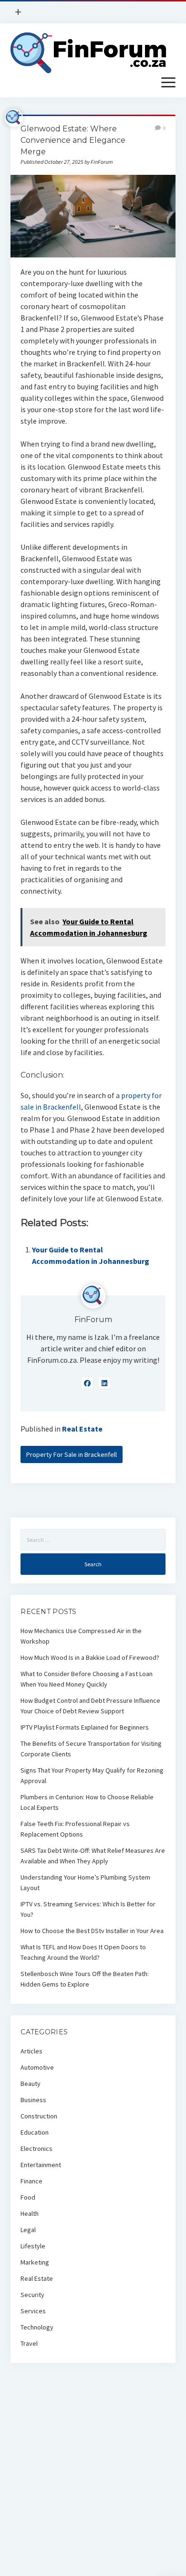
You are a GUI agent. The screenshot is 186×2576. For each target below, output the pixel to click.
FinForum (93, 1320)
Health (30, 2213)
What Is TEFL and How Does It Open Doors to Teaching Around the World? (83, 1952)
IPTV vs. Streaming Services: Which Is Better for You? (88, 1909)
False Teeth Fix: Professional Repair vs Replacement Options (75, 1829)
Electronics (36, 2148)
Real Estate (82, 1429)
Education (35, 2132)
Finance (31, 2181)
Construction (39, 2116)
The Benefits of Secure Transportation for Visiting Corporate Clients (91, 1749)
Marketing (35, 2262)
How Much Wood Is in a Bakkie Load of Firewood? (90, 1657)
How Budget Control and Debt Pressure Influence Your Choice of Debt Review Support (90, 1706)
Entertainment (41, 2165)
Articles (31, 2051)
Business (33, 2100)
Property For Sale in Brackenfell (72, 1454)
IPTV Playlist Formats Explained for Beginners (85, 1727)
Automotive (37, 2067)
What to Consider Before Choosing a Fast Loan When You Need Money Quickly (87, 1679)
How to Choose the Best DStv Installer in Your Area (92, 1931)
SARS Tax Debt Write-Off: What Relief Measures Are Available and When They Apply (93, 1856)
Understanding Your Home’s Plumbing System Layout (85, 1882)
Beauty (31, 2084)
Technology (37, 2327)
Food (28, 2197)
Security (32, 2295)
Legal (28, 2230)
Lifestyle (33, 2246)
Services (33, 2311)
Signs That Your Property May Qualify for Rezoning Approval (92, 1775)
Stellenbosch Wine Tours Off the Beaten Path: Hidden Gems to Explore (85, 1979)
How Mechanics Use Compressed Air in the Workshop (81, 1636)
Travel (29, 2343)
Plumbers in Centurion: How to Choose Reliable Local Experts (87, 1802)
